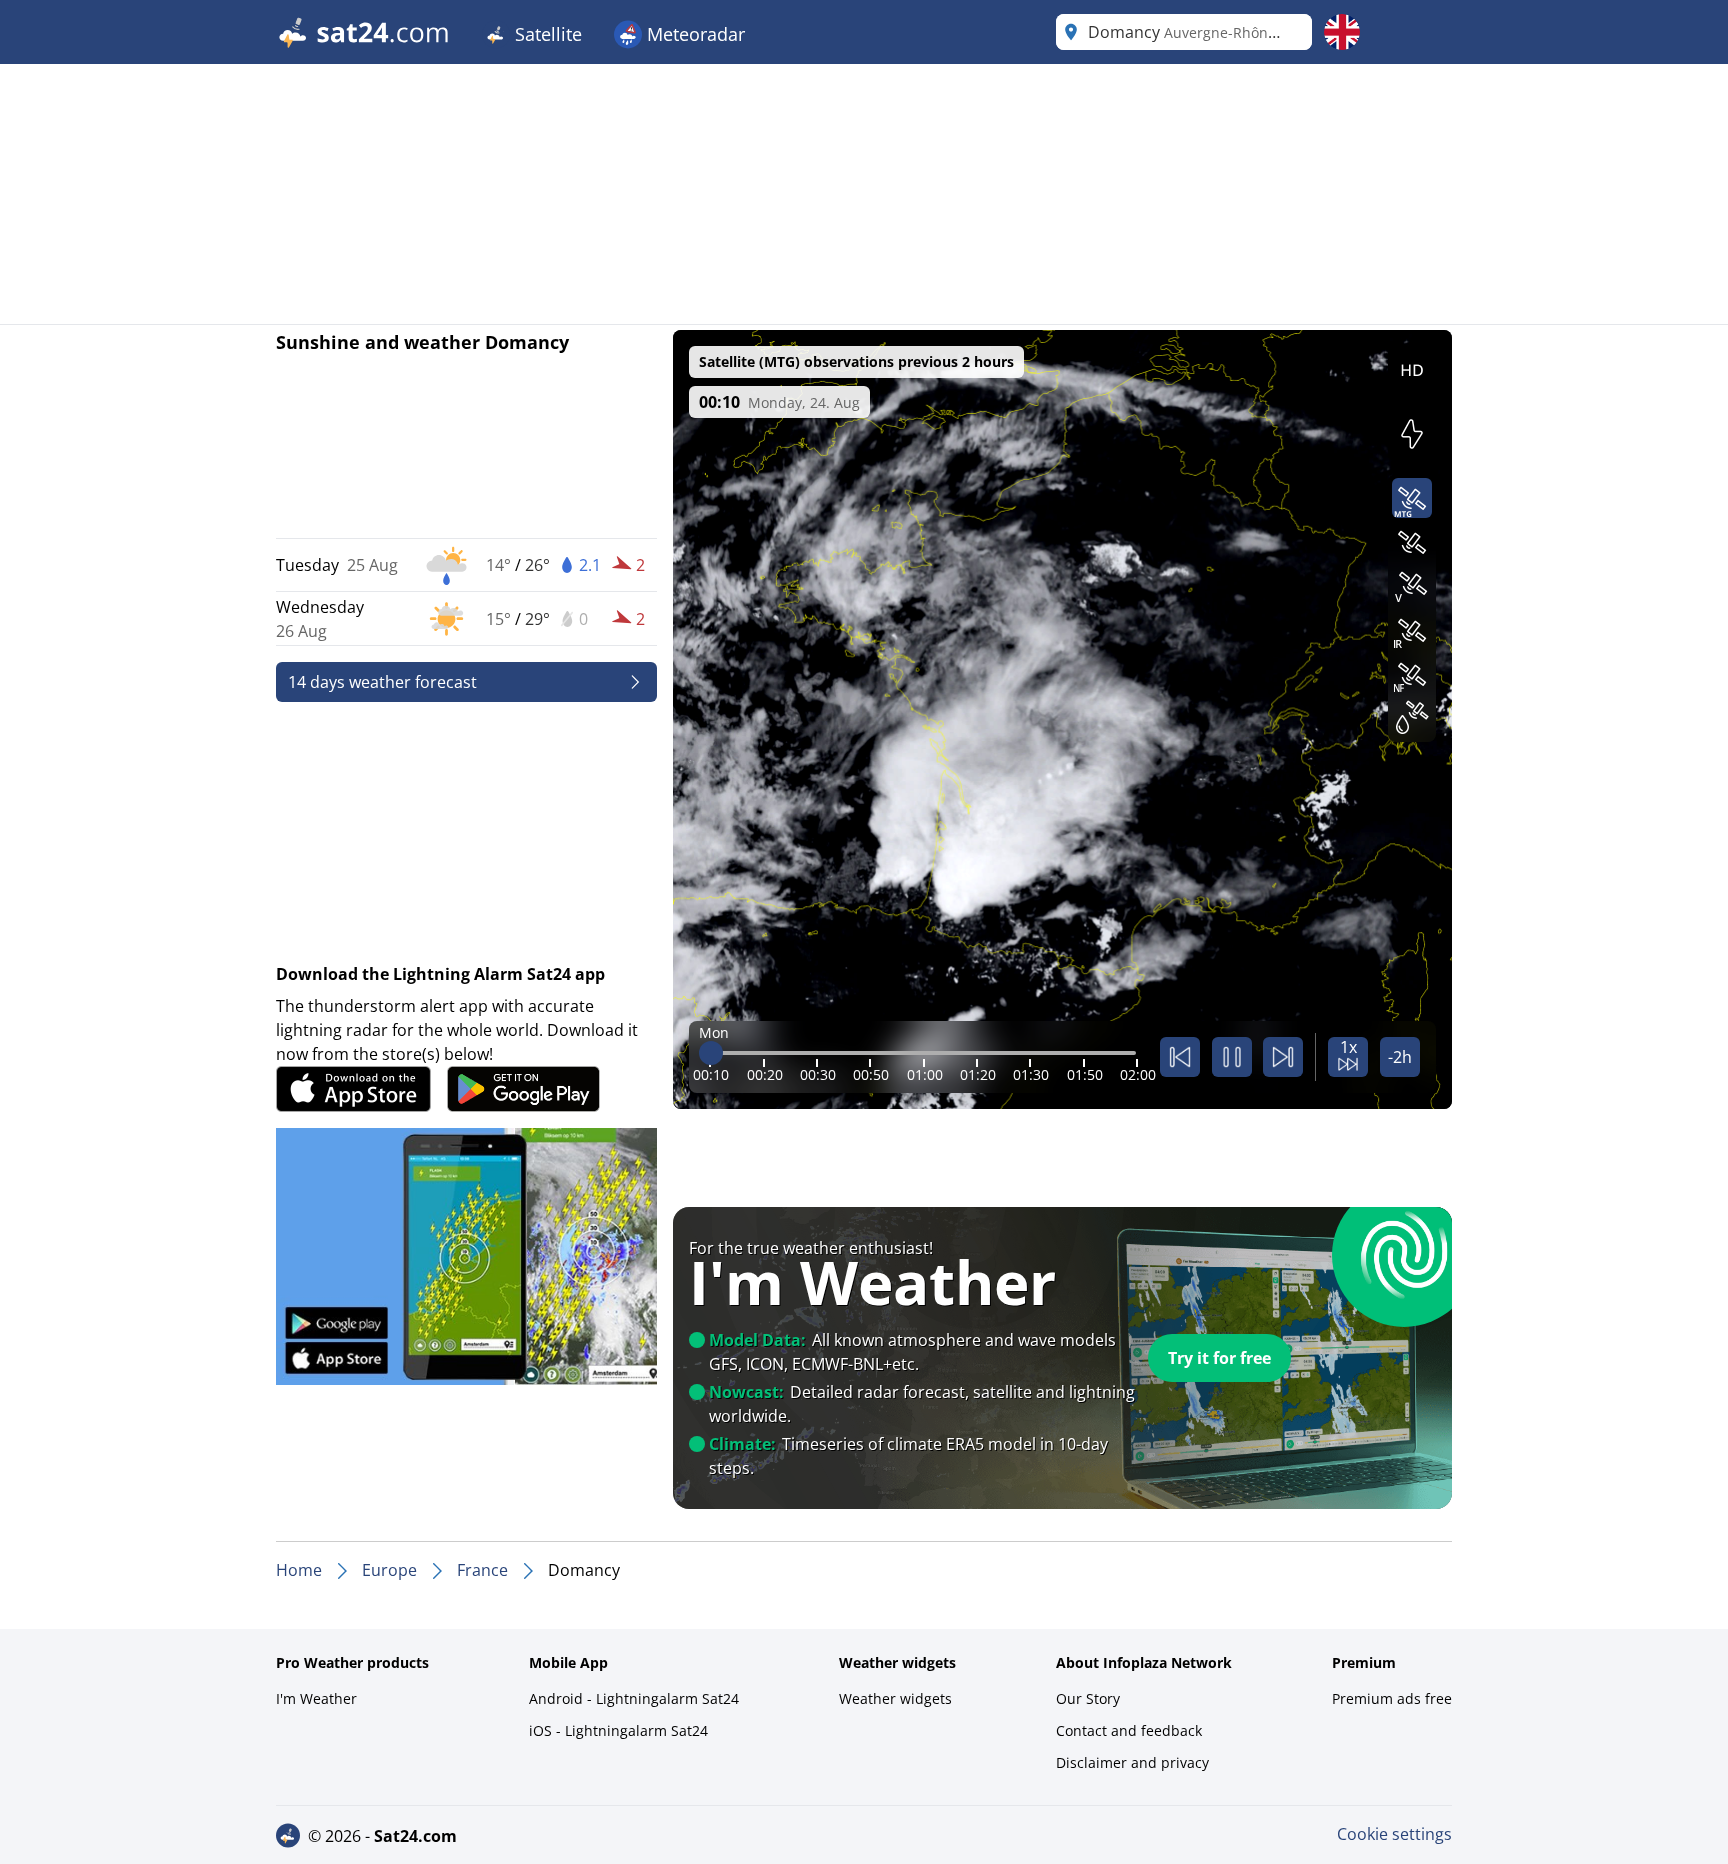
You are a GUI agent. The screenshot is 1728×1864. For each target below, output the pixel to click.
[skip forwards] (1283, 1057)
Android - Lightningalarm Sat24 (634, 1698)
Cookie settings (1394, 1834)
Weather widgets (895, 1698)
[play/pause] (1232, 1057)
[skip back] (1180, 1057)
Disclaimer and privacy (1132, 1762)
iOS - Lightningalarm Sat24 (618, 1730)
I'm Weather (316, 1698)
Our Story (1088, 1698)
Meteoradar (693, 34)
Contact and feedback (1129, 1730)
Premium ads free (1392, 1698)
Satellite (546, 34)
